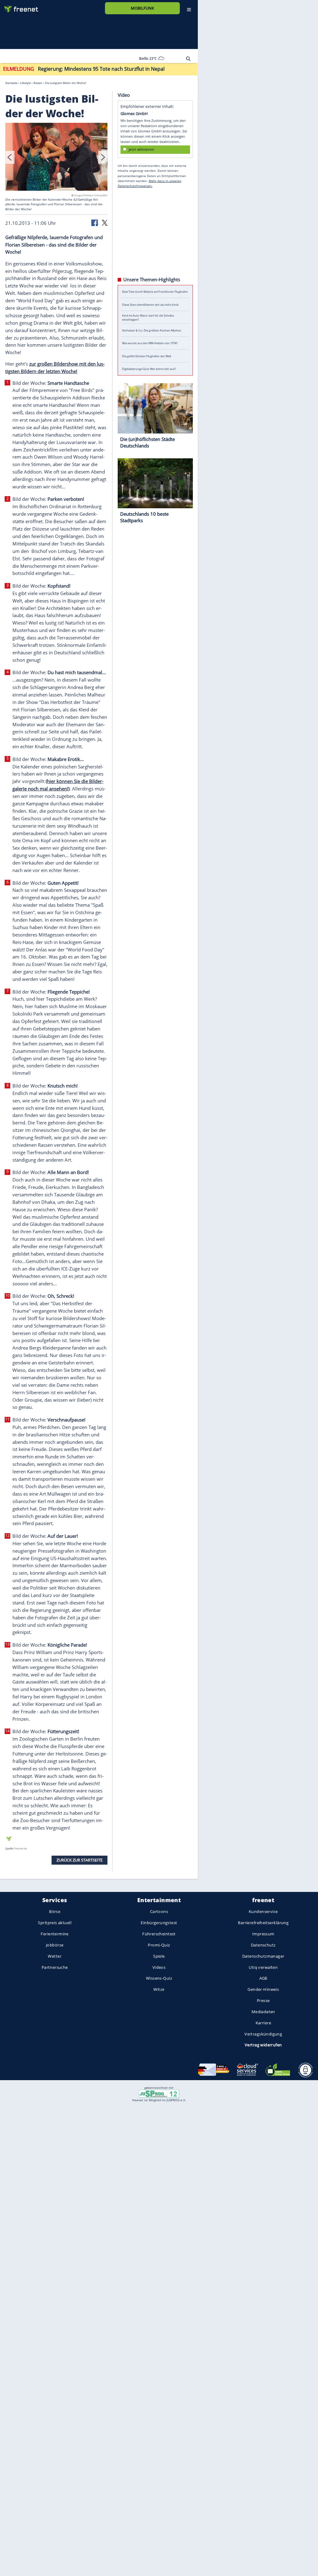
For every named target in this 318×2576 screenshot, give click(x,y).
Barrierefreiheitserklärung (263, 1923)
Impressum (263, 1934)
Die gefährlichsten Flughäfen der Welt (147, 356)
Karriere (263, 2023)
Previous (10, 157)
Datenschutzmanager (263, 1956)
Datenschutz (263, 1945)
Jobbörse (55, 1945)
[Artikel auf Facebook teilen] (95, 223)
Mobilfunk (142, 8)
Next (103, 157)
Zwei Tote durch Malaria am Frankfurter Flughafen (155, 292)
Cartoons (159, 1912)
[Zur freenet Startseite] (19, 7)
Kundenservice (263, 1912)
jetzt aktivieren (141, 150)
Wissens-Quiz (159, 1978)
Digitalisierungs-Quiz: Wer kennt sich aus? (149, 369)
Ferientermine (55, 1934)
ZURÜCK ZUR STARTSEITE (79, 1860)
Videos (159, 1967)
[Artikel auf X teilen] (105, 223)
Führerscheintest (159, 1934)
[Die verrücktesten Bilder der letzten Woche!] (57, 158)
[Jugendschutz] (159, 2093)
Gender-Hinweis (263, 1989)
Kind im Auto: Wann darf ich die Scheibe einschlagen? (148, 318)
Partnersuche (55, 1967)
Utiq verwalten (263, 1967)
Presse (263, 2000)
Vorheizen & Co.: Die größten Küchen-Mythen (152, 330)
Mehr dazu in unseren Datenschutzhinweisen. (150, 183)
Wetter (55, 1956)
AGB (263, 1978)
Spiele (159, 1956)
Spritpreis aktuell (55, 1923)
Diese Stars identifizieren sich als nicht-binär (150, 305)
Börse (55, 1912)
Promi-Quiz (159, 1945)
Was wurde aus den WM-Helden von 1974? (150, 343)
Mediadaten (263, 2012)
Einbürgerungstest (159, 1923)
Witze (159, 1989)
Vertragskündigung (263, 2034)
